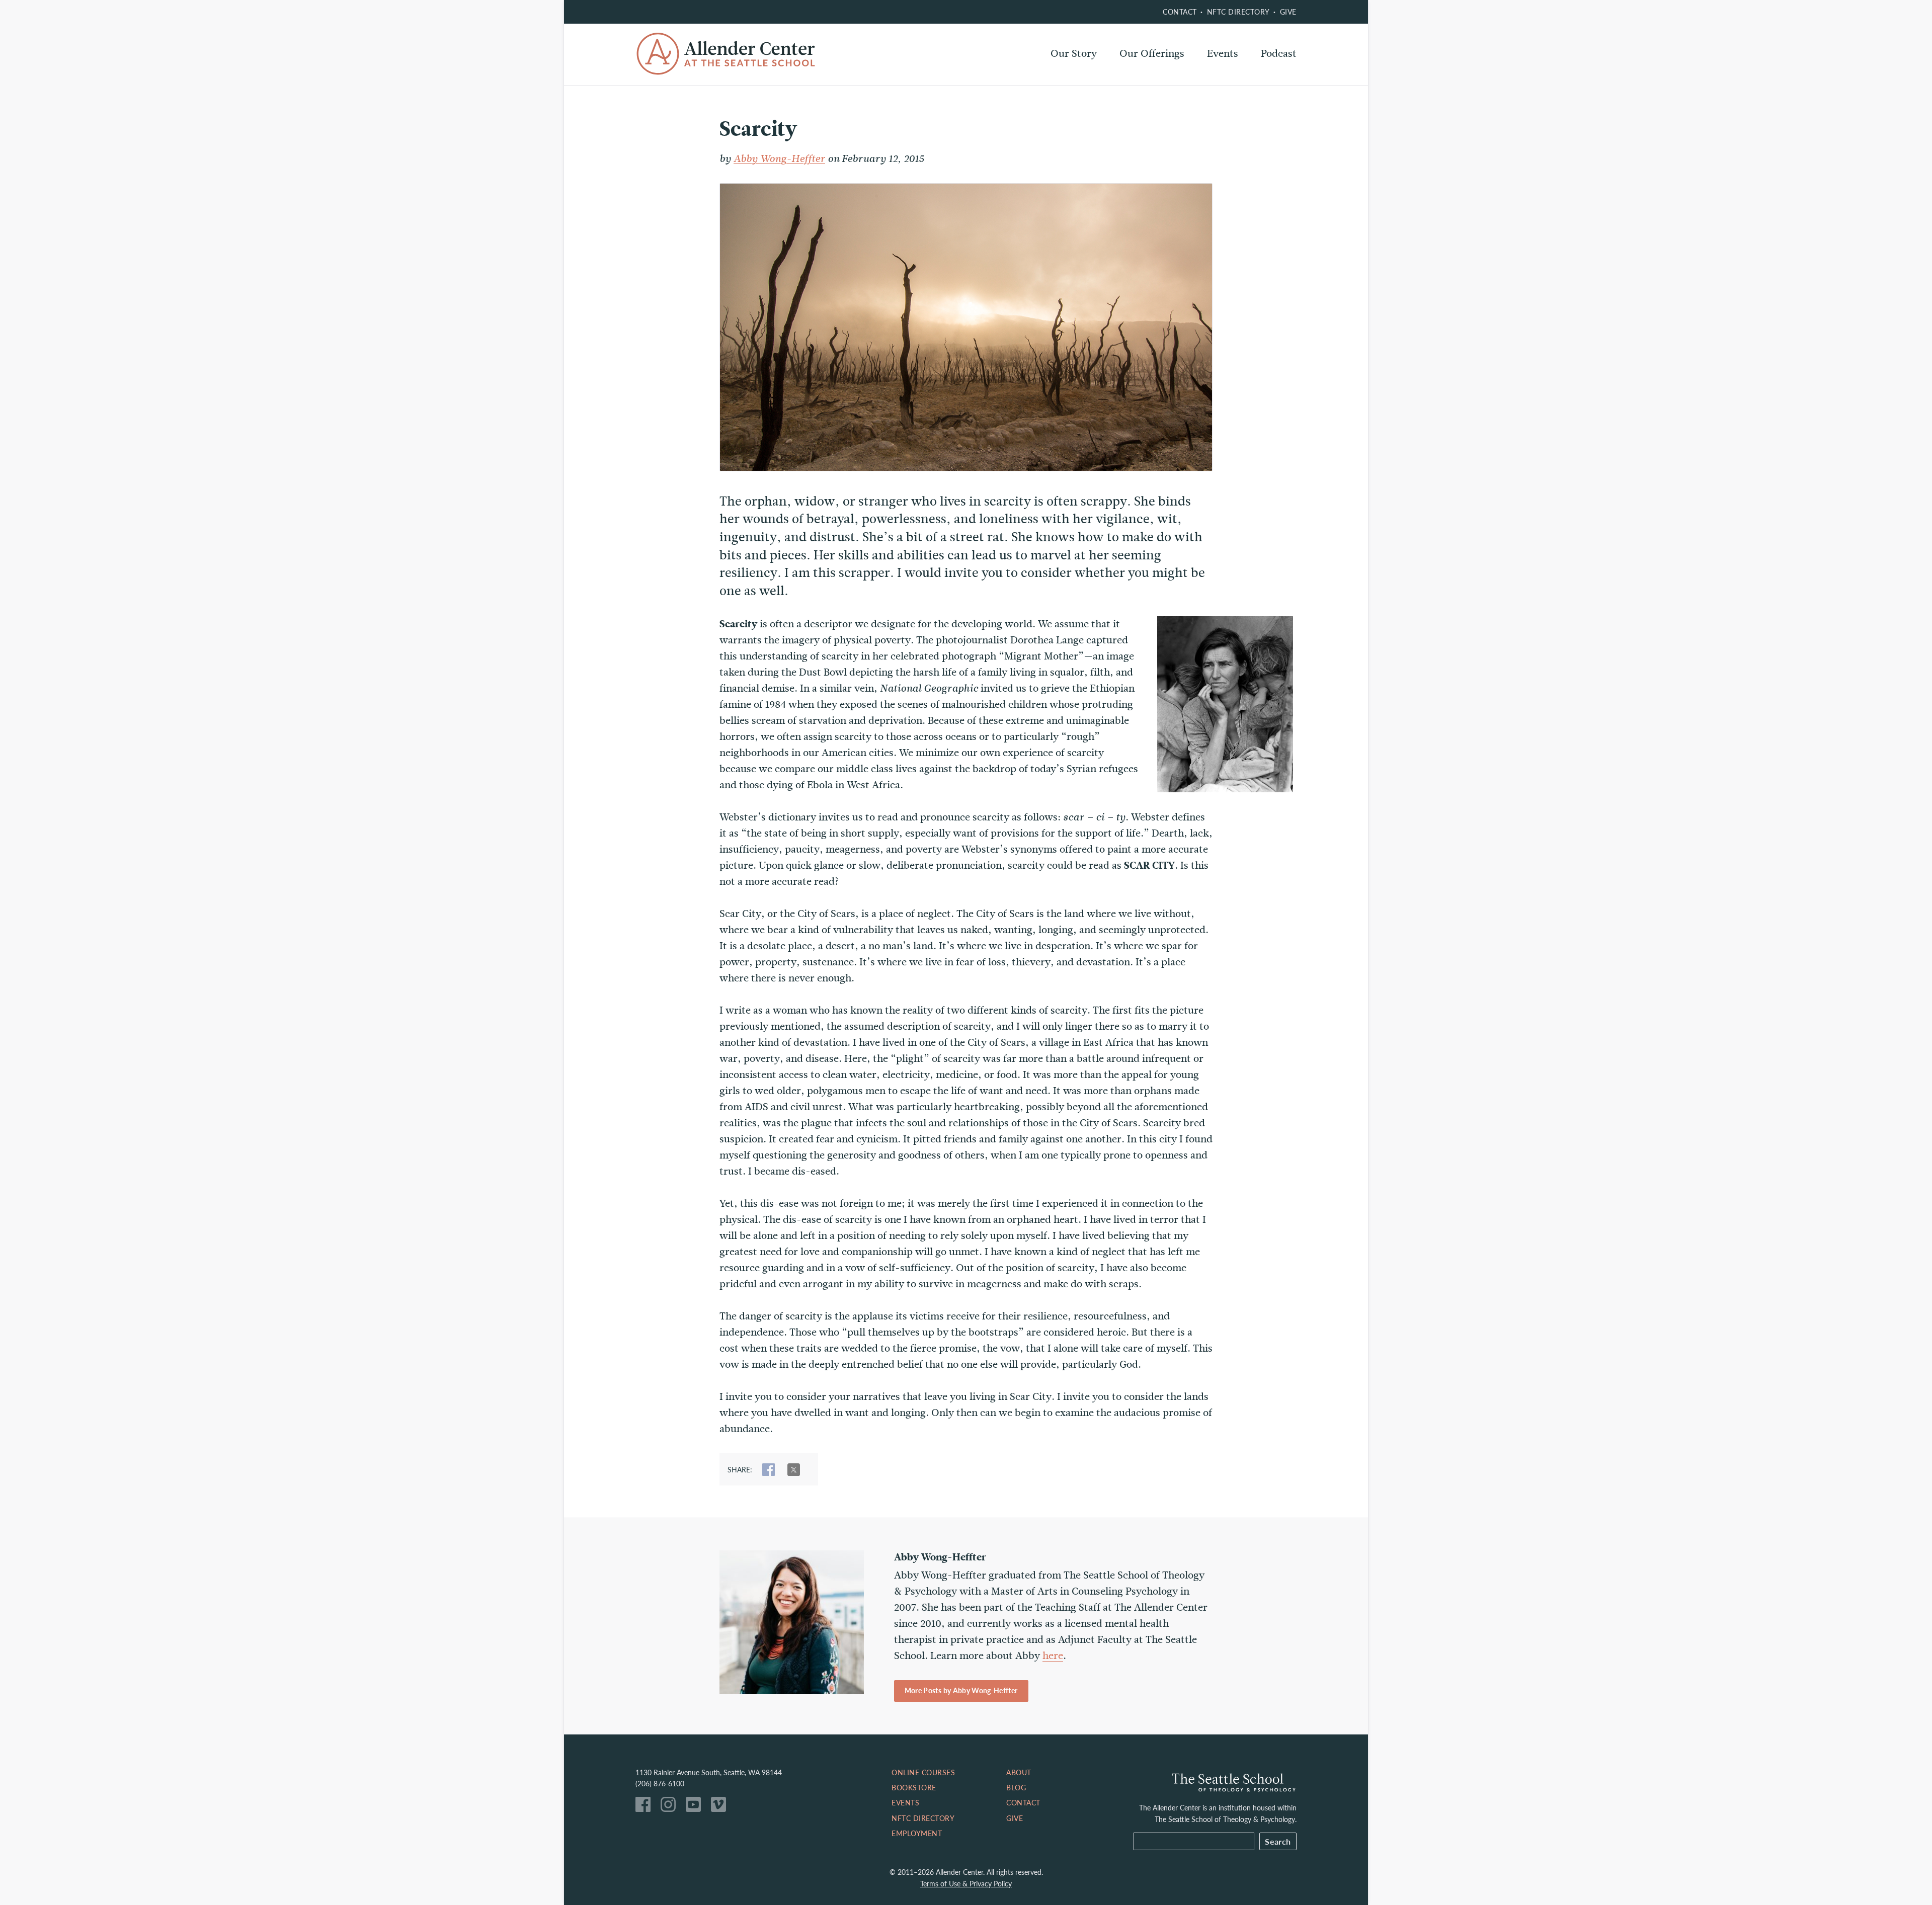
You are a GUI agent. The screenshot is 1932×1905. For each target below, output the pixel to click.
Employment (917, 1833)
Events (1223, 54)
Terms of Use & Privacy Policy (966, 1883)
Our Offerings (1152, 54)
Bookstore (914, 1787)
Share (769, 1470)
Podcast (1279, 54)
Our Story (1074, 54)
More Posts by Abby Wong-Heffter (961, 1690)
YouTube (696, 1807)
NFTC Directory (1238, 12)
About (1019, 1772)
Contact (1180, 12)
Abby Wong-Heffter (779, 159)
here (1053, 1656)
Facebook (646, 1807)
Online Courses (1155, 80)
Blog (1016, 1787)
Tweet (794, 1470)
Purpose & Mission (1094, 80)
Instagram (671, 1807)
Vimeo (721, 1807)
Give (1288, 12)
